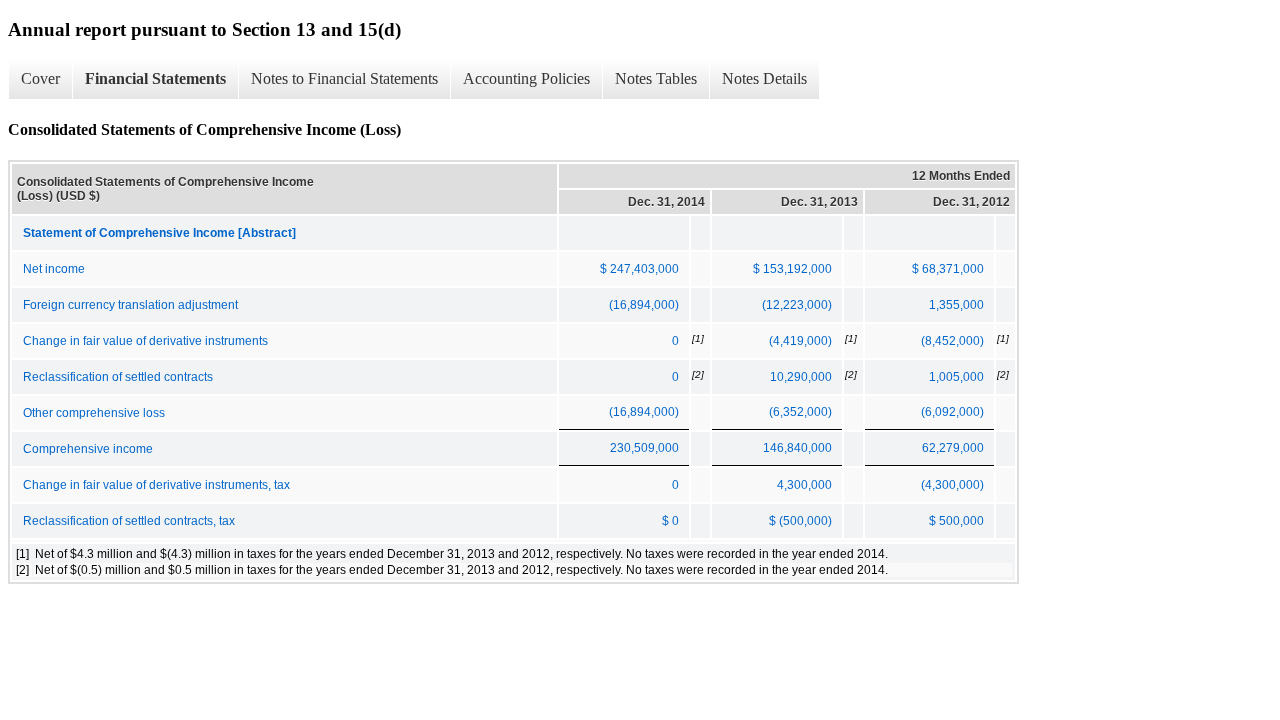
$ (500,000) (800, 521)
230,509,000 (644, 448)
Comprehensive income (88, 449)
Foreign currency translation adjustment (130, 305)
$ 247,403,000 (639, 269)
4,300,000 (804, 485)
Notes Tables (656, 78)
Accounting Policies (526, 78)
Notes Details (764, 78)
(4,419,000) (800, 341)
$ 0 (670, 521)
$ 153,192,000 (792, 269)
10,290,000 (801, 377)
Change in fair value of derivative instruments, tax (156, 485)
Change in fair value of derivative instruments (145, 341)
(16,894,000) (644, 305)
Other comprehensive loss (94, 413)
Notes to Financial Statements (344, 78)
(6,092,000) (952, 412)
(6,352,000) (800, 412)
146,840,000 (797, 448)
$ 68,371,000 (948, 269)
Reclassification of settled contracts (118, 377)
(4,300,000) (952, 485)
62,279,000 (953, 448)
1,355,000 (956, 305)
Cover (40, 78)
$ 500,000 (956, 521)
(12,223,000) (797, 305)
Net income (54, 269)
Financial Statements (155, 78)
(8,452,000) (952, 341)
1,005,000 (956, 377)
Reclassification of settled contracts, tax (129, 521)
